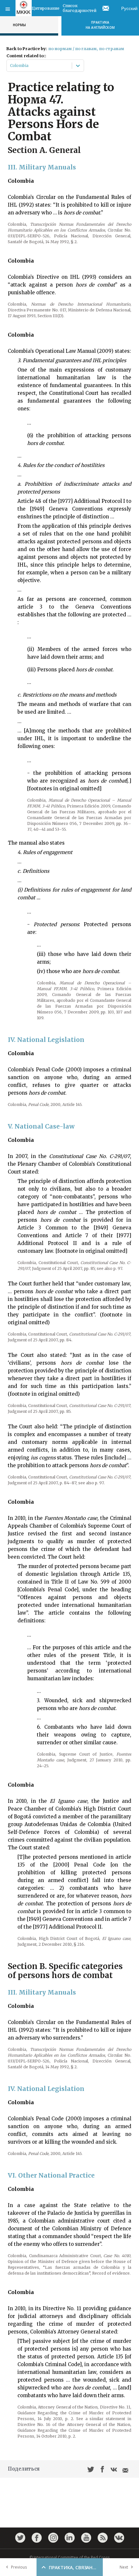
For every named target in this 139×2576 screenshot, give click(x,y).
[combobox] (11, 66)
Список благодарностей (80, 8)
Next (124, 2567)
